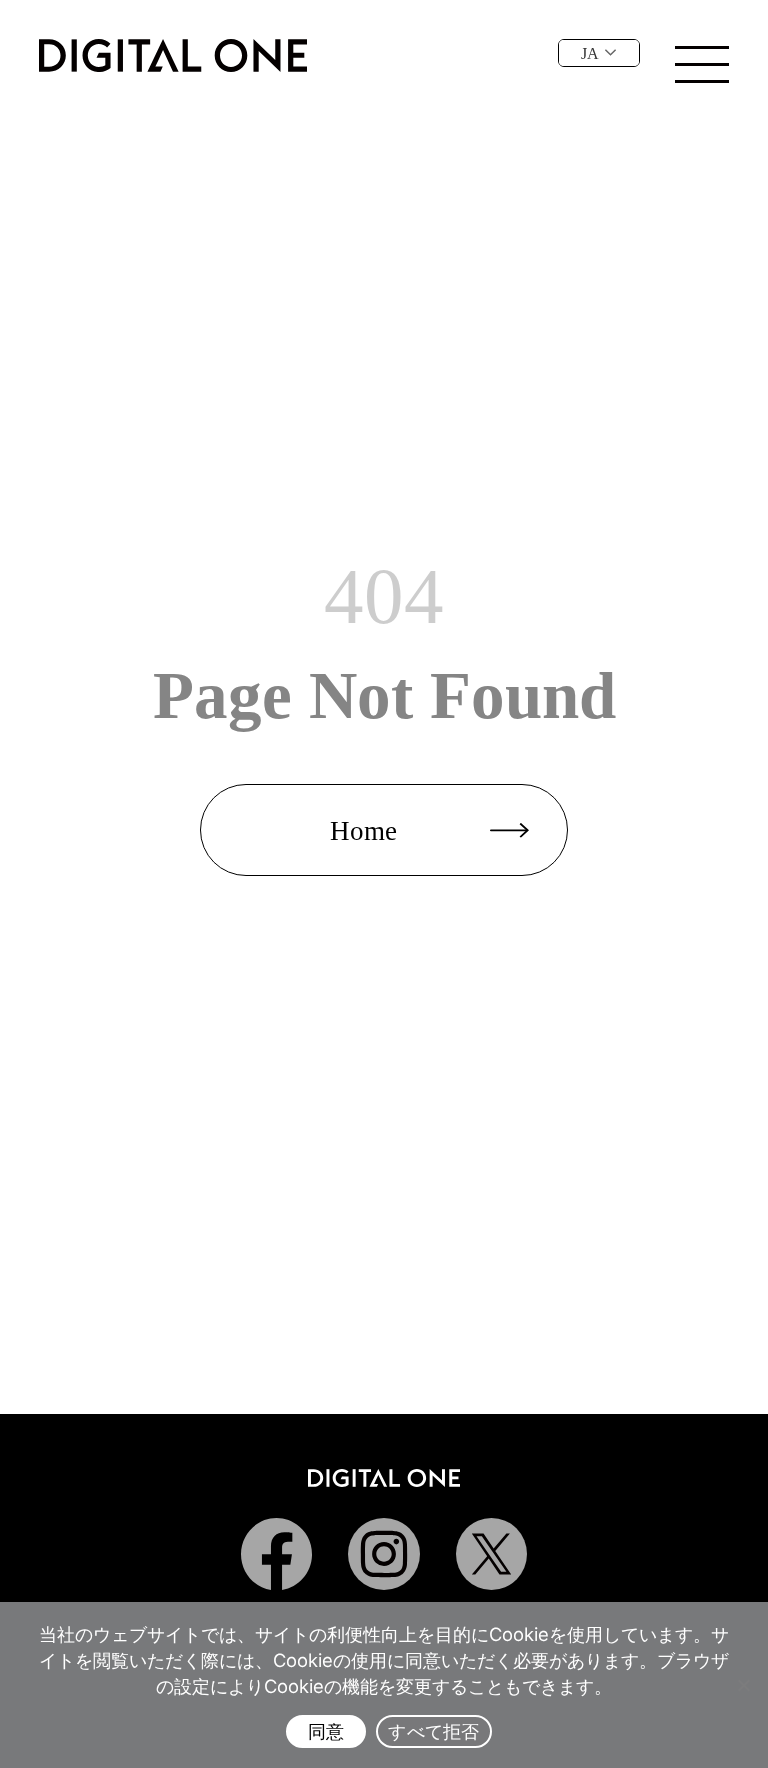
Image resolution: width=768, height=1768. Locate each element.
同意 (326, 1731)
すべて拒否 (433, 1731)
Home (363, 831)
